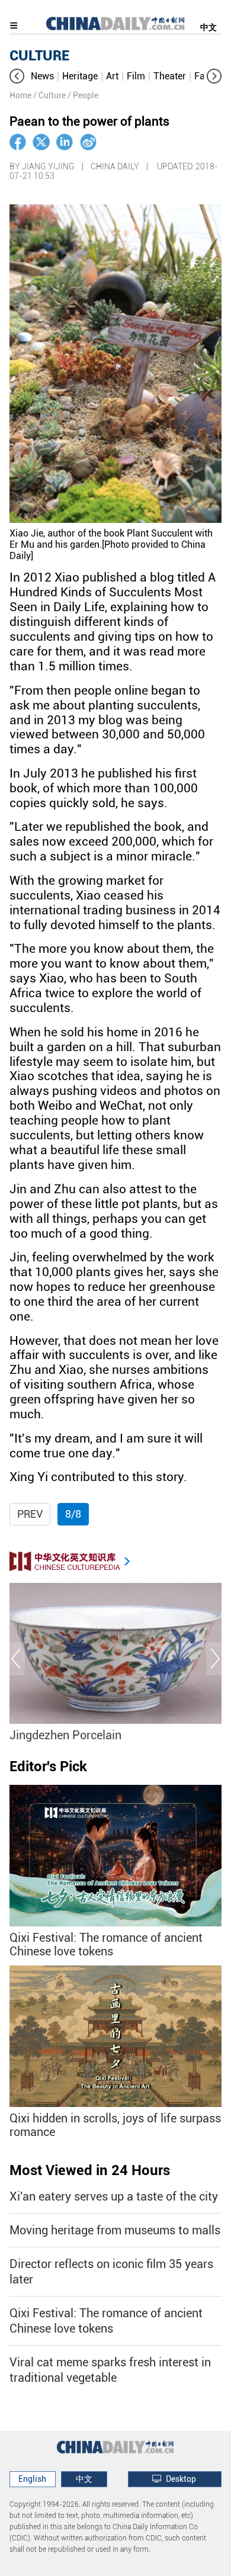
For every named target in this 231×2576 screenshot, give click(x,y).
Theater (170, 76)
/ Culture (49, 95)
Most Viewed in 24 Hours (90, 2170)
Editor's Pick (48, 1766)
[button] (17, 76)
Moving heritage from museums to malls (115, 2230)
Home (20, 95)
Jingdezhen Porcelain (65, 1735)
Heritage (80, 76)
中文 (208, 27)
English (32, 2479)
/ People (83, 95)
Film (136, 76)
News (42, 76)
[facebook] (18, 142)
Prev (30, 1514)
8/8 (73, 1514)
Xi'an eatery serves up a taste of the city (114, 2196)
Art (112, 76)
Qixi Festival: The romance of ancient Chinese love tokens (106, 1945)
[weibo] (88, 142)
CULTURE (39, 56)
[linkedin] (65, 142)
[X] (41, 142)
